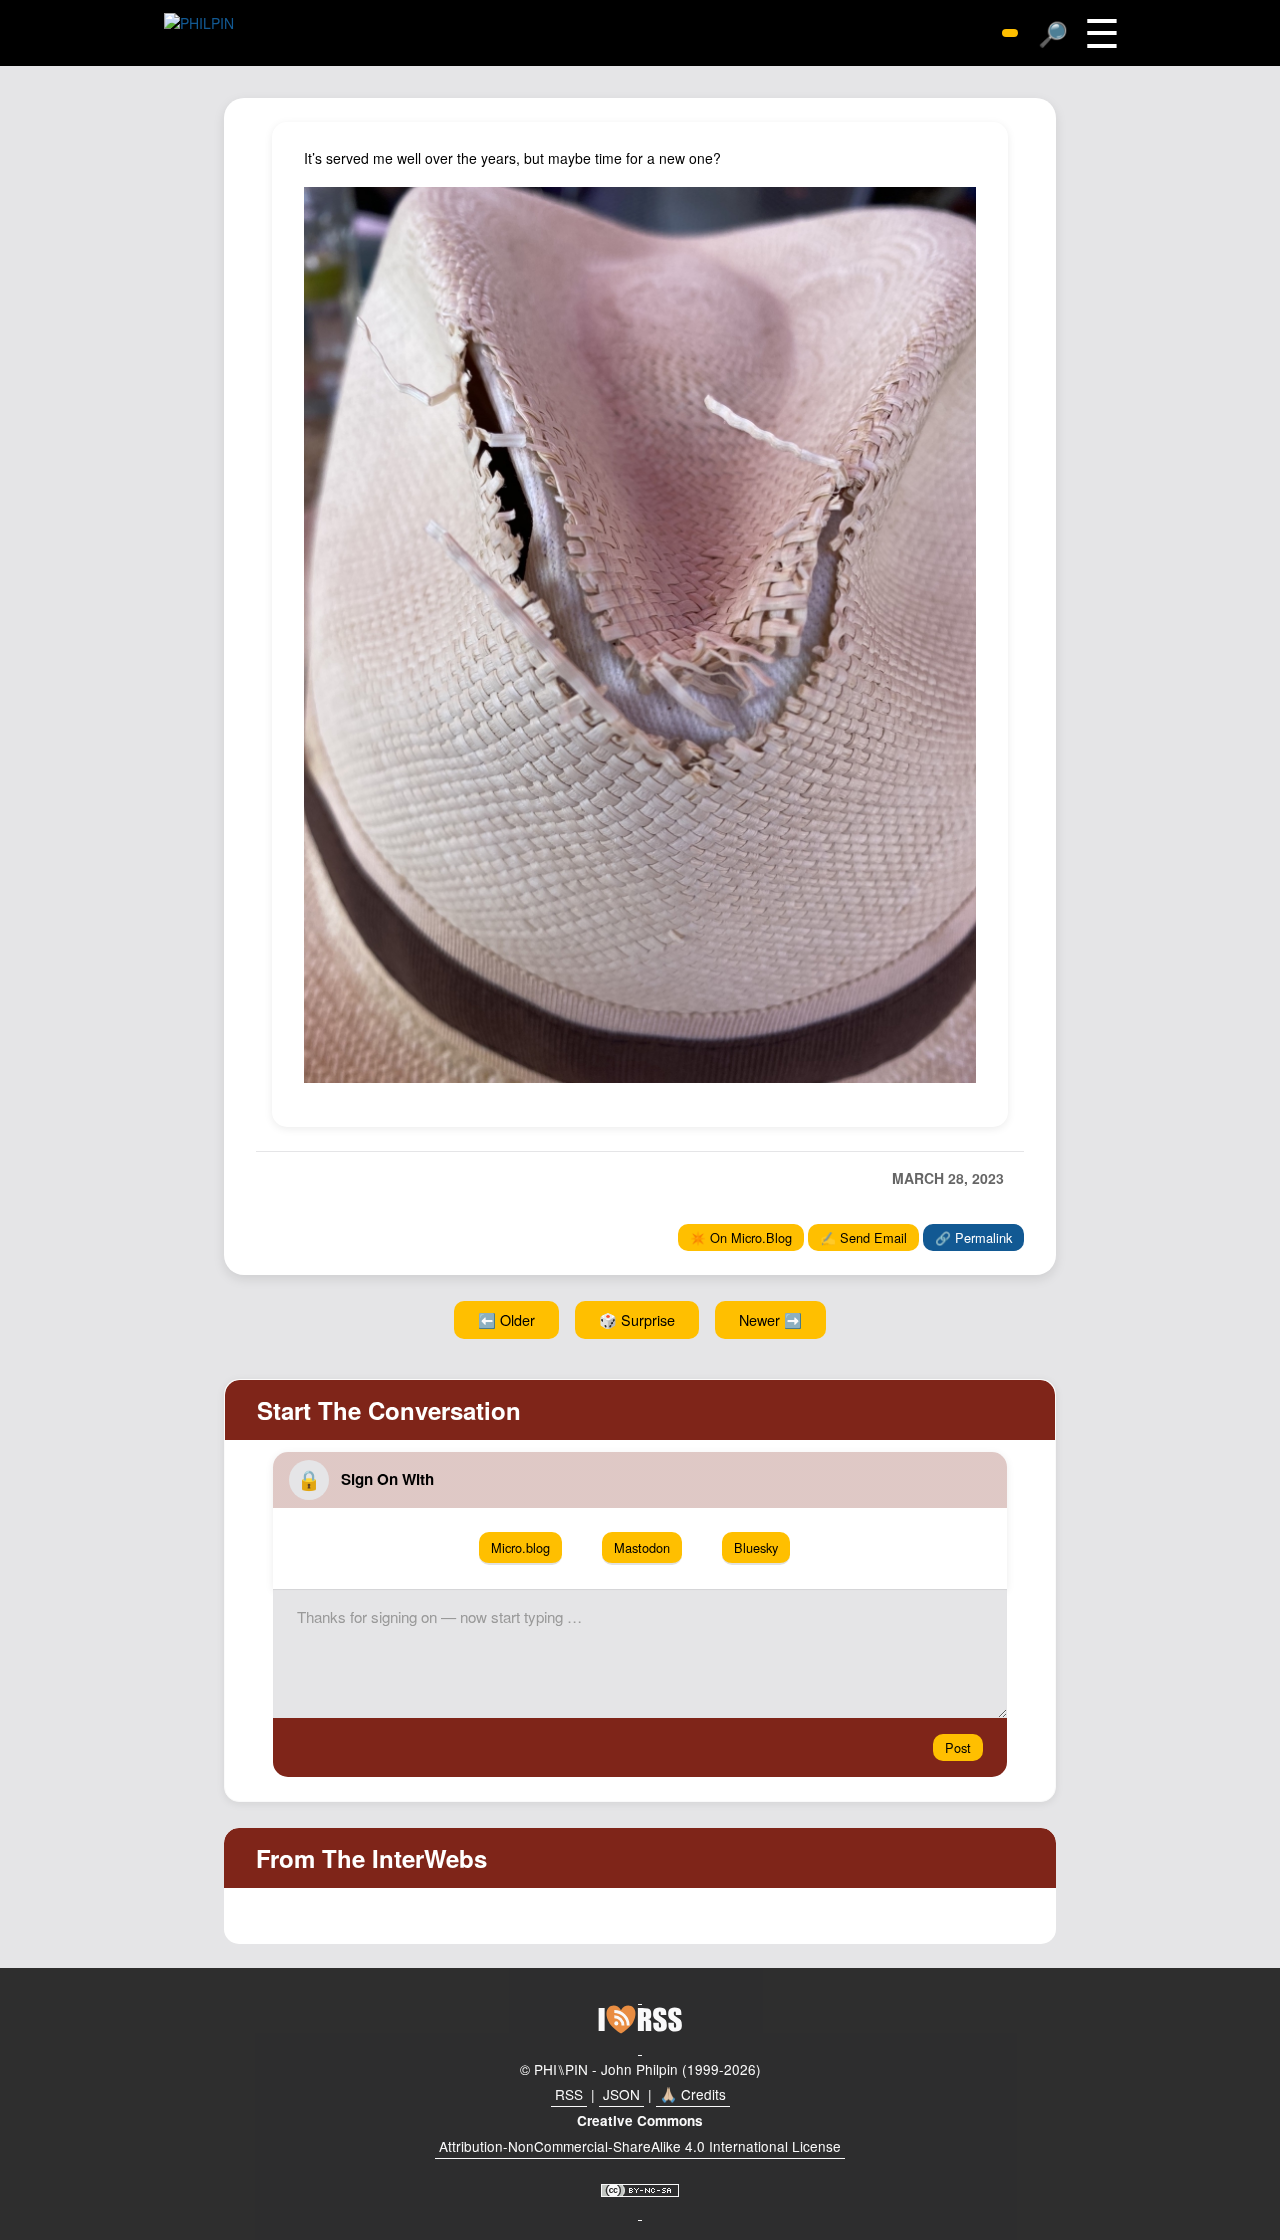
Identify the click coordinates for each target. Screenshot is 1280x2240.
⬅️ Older (506, 1319)
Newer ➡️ (770, 1319)
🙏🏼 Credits (693, 2094)
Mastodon (642, 1547)
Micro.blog (520, 1547)
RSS (569, 2094)
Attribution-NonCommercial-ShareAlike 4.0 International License (640, 2146)
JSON (621, 2094)
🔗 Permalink (973, 1237)
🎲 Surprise (637, 1319)
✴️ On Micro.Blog (741, 1237)
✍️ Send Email (863, 1237)
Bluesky (756, 1547)
